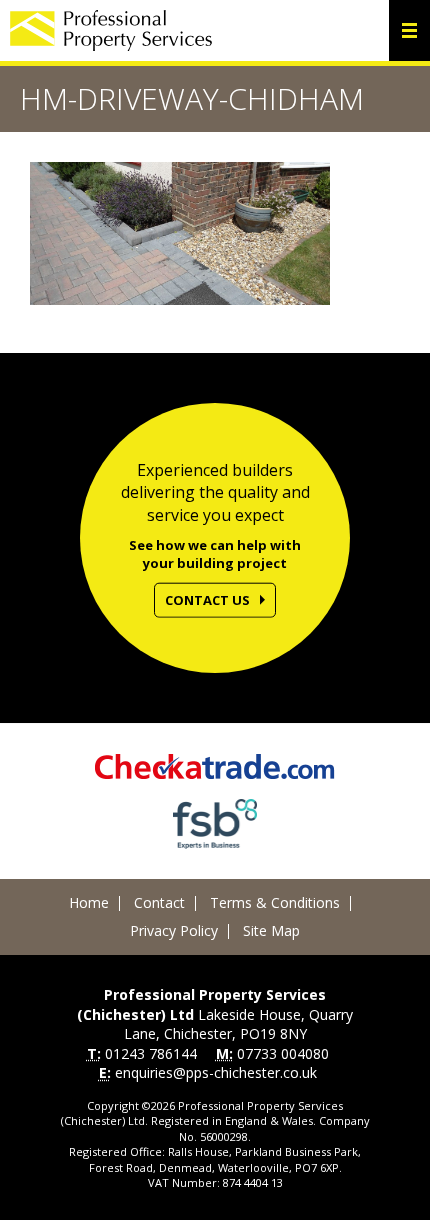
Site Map (271, 930)
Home (89, 902)
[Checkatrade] (215, 766)
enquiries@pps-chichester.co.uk (216, 1072)
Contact (159, 902)
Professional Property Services (111, 30)
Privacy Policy (174, 930)
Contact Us (207, 599)
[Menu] (409, 30)
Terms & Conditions (275, 902)
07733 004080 (283, 1053)
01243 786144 (151, 1053)
